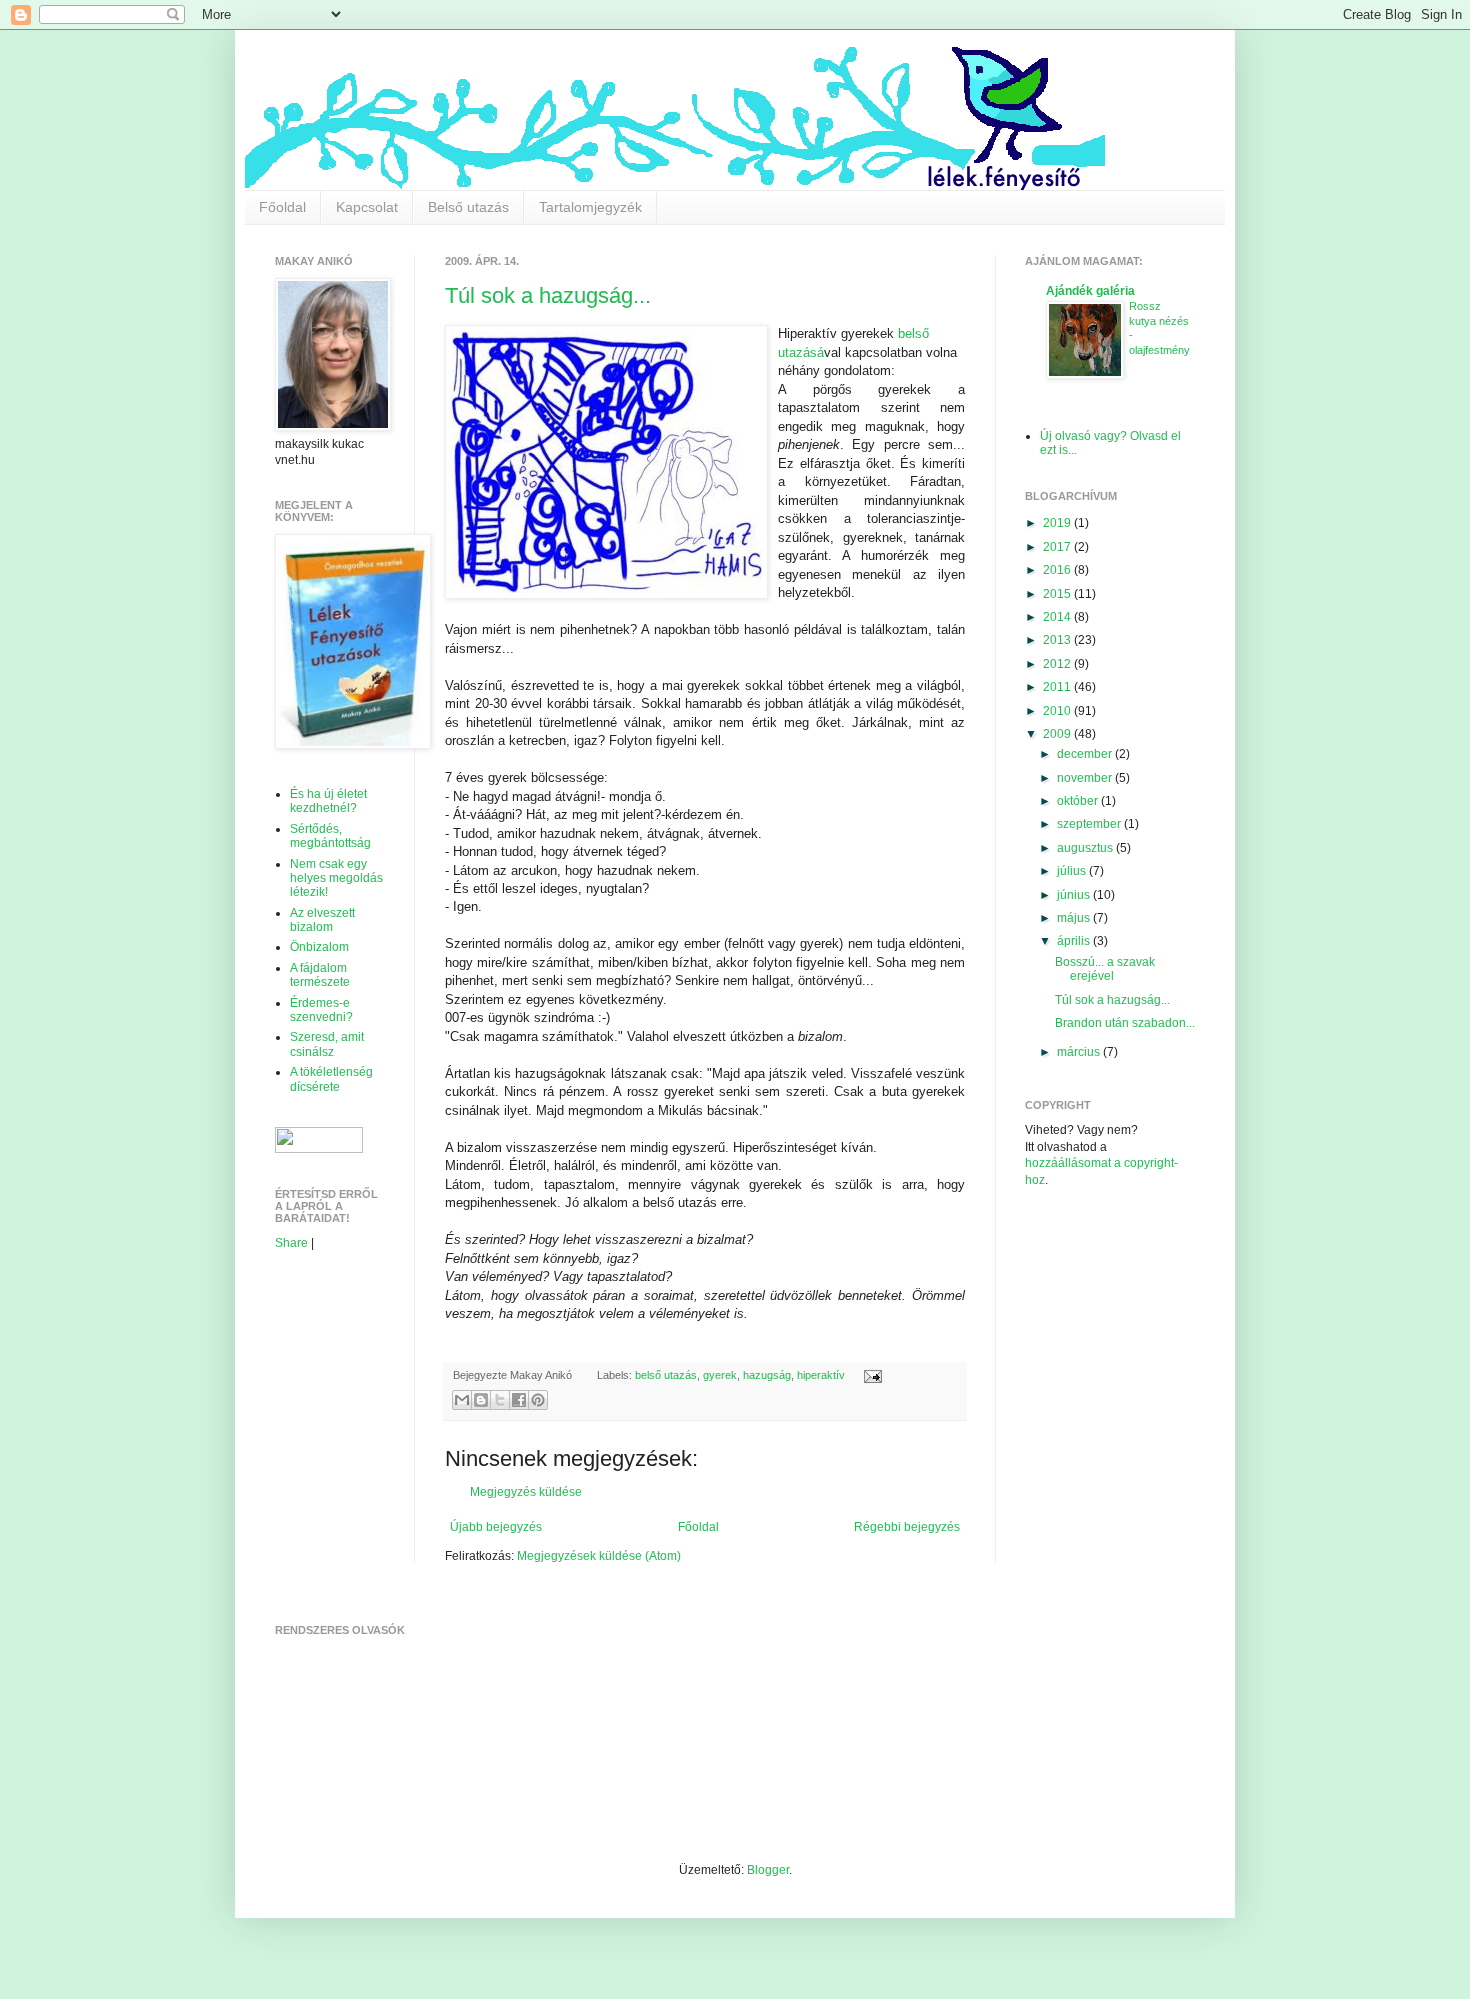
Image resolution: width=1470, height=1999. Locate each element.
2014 (1058, 617)
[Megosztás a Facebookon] (519, 1400)
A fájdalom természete (320, 975)
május (1075, 918)
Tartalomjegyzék (590, 207)
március (1080, 1052)
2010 (1058, 711)
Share (291, 1243)
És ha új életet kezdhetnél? (328, 801)
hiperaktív (821, 1375)
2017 (1058, 547)
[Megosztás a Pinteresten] (538, 1400)
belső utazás (666, 1375)
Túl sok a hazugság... (548, 295)
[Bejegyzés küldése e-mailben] (869, 1375)
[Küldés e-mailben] (462, 1400)
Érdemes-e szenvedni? (321, 1010)
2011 (1058, 687)
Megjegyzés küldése (526, 1492)
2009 (1058, 734)
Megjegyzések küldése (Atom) (599, 1556)
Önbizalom (319, 947)
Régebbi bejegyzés (907, 1527)
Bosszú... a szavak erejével (1105, 969)
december (1086, 754)
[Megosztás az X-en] (500, 1400)
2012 (1058, 664)
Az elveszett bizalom (322, 920)
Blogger (768, 1870)
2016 (1058, 570)
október (1079, 801)
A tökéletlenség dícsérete (331, 1079)
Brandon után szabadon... (1125, 1023)
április (1075, 941)
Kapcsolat (367, 207)
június (1075, 895)
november (1086, 778)
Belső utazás (468, 207)
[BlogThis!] (481, 1400)
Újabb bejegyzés (496, 1527)
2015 (1058, 594)
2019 (1058, 523)
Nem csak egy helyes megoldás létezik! (336, 878)
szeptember (1090, 824)
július (1073, 871)
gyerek (720, 1375)
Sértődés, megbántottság (330, 836)
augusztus (1086, 848)
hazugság (767, 1375)
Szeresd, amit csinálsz (327, 1044)
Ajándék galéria (1090, 291)
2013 (1058, 640)
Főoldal (282, 207)
